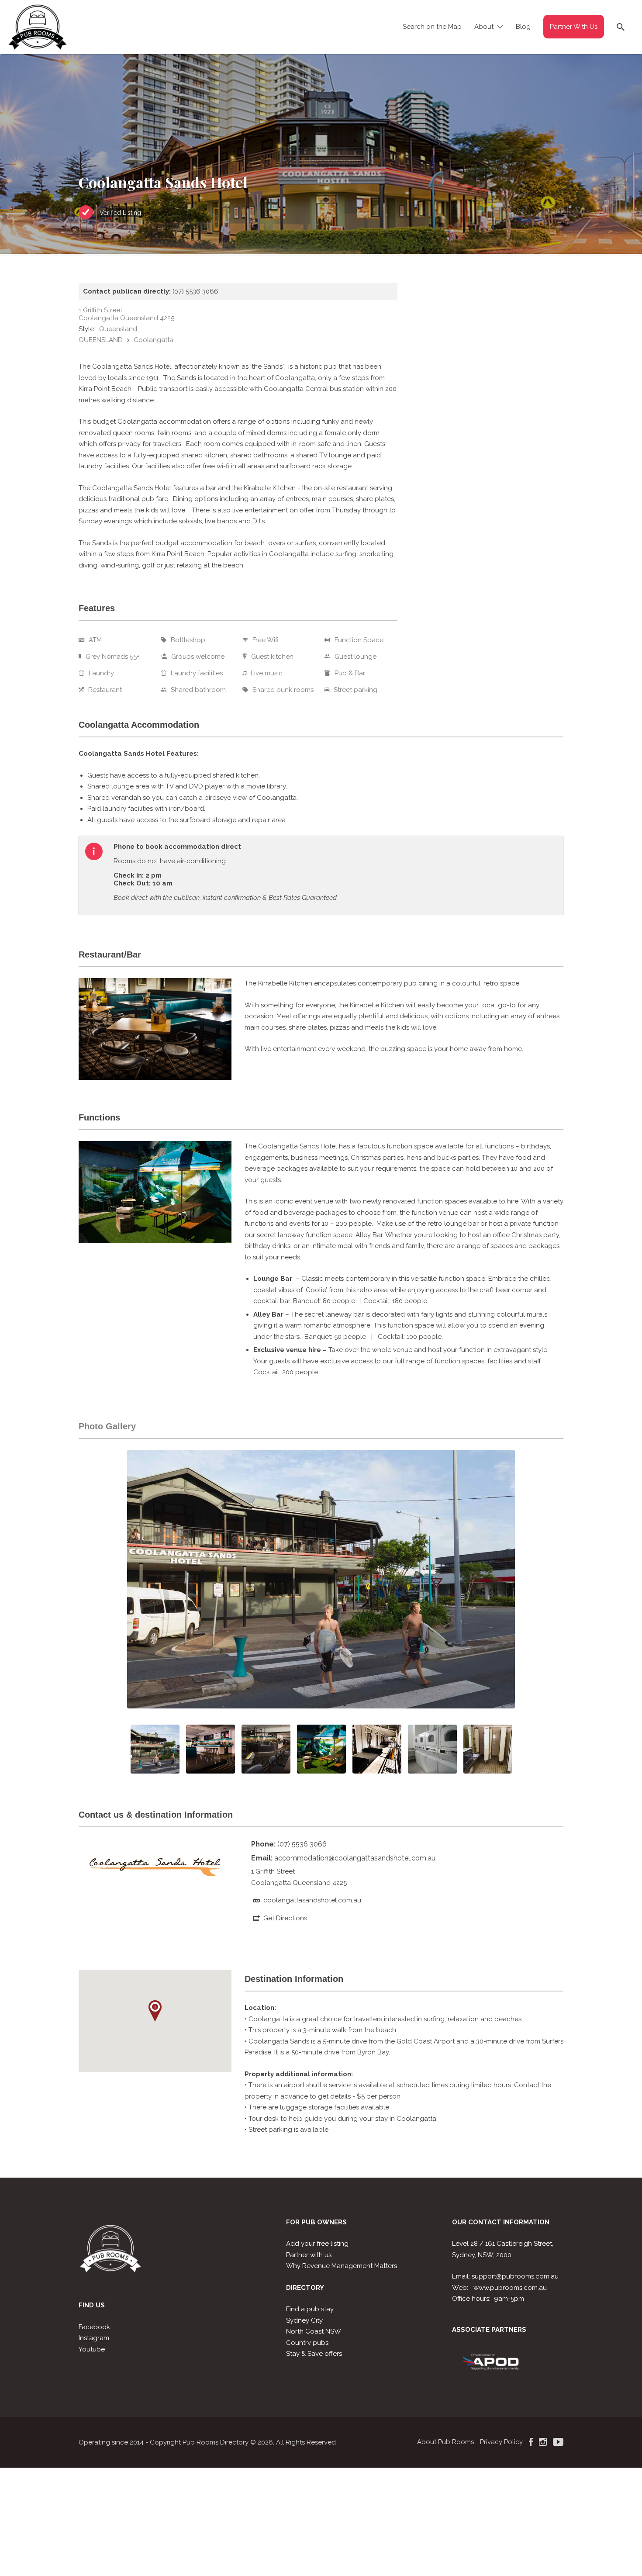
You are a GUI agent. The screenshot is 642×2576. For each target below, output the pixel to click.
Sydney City (304, 2320)
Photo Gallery (107, 1426)
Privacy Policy (501, 2442)
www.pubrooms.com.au (510, 2288)
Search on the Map (432, 27)
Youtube (92, 2349)
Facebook (94, 2327)
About (484, 27)
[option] (321, 1579)
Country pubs (307, 2343)
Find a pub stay (310, 2309)
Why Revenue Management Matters (342, 2266)
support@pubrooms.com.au (515, 2276)
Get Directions (285, 1918)
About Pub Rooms (445, 2442)
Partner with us (309, 2255)
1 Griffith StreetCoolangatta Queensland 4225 (126, 314)
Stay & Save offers (314, 2354)
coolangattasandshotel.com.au (312, 1900)
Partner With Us (574, 27)
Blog (523, 27)
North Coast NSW (314, 2331)
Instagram (94, 2338)
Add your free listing (317, 2244)
